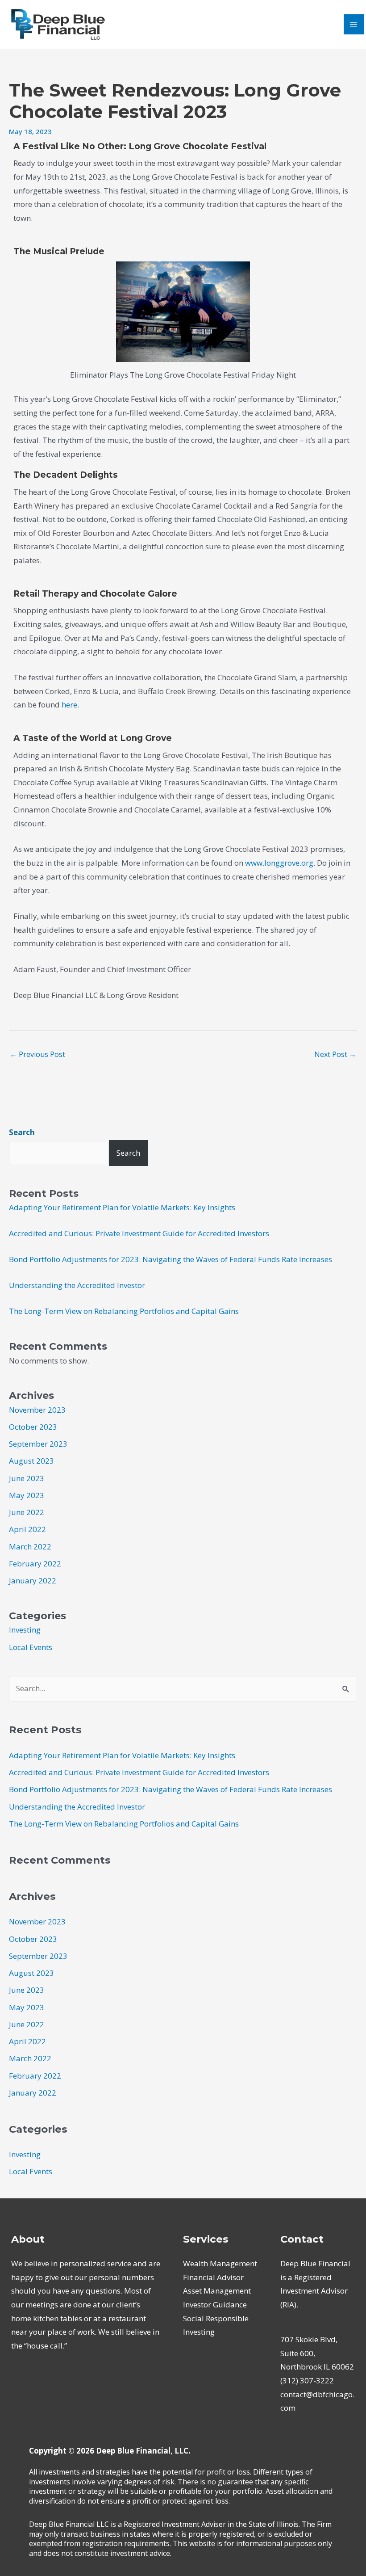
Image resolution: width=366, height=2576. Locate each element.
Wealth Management (220, 2263)
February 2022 (35, 1564)
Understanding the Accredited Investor (77, 1285)
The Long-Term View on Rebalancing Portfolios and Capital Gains (124, 1311)
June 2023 (27, 1478)
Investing (25, 1630)
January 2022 (33, 1581)
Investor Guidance (215, 2305)
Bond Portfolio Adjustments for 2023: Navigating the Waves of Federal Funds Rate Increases (171, 1259)
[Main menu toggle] (354, 25)
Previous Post (37, 1054)
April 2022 (27, 1529)
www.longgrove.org (279, 863)
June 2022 (27, 1512)
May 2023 (27, 1495)
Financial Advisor (213, 2277)
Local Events (31, 1647)
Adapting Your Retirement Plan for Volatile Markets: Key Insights (122, 1207)
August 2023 (31, 1461)
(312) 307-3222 (307, 2380)
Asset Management (217, 2291)
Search (22, 1132)
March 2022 (30, 1547)
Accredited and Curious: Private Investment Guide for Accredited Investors (139, 1233)
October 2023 (33, 1427)
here (69, 705)
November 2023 (37, 1410)
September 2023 (38, 1444)
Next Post (335, 1054)
